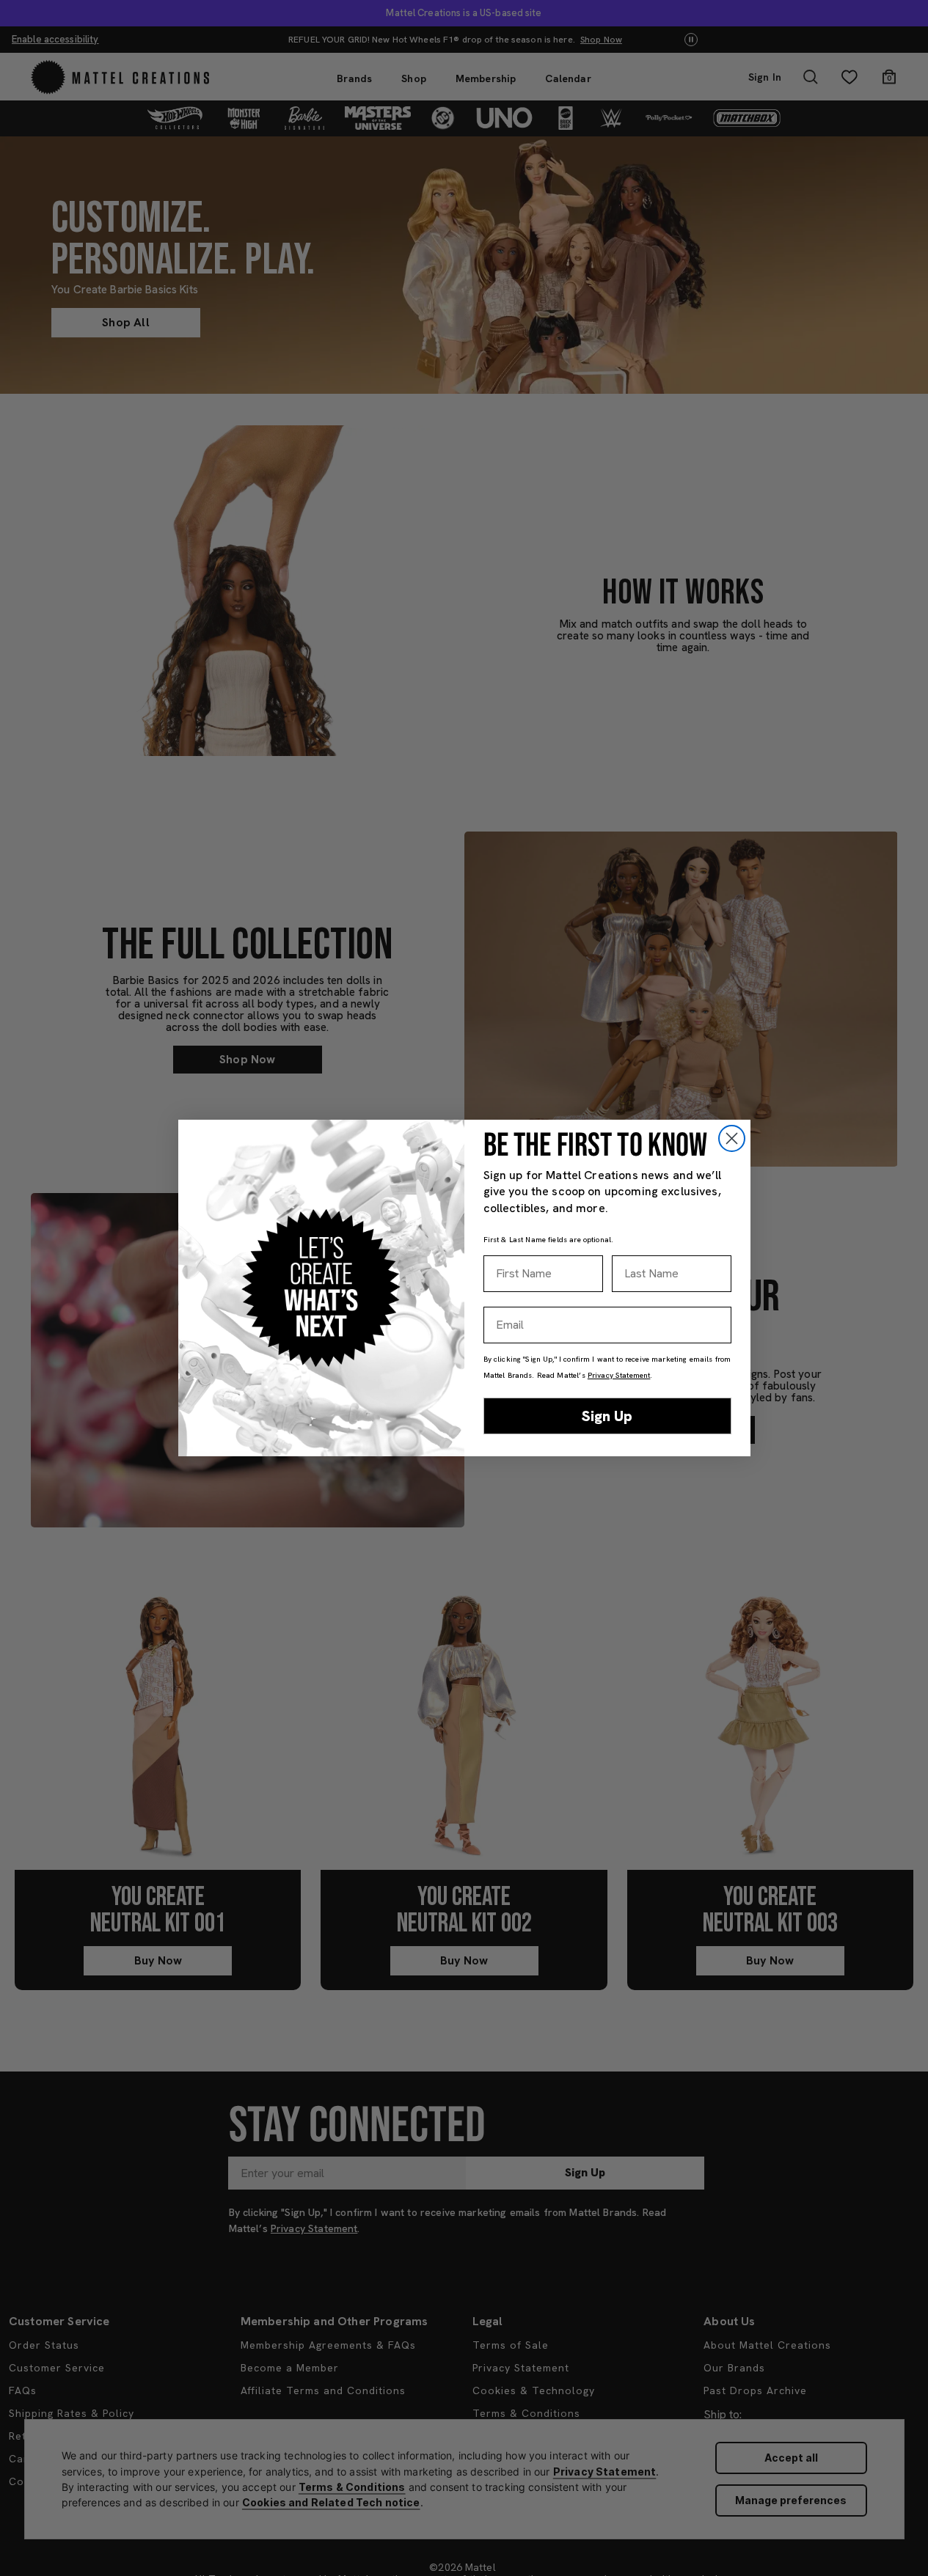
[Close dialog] (732, 1138)
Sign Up (607, 1416)
